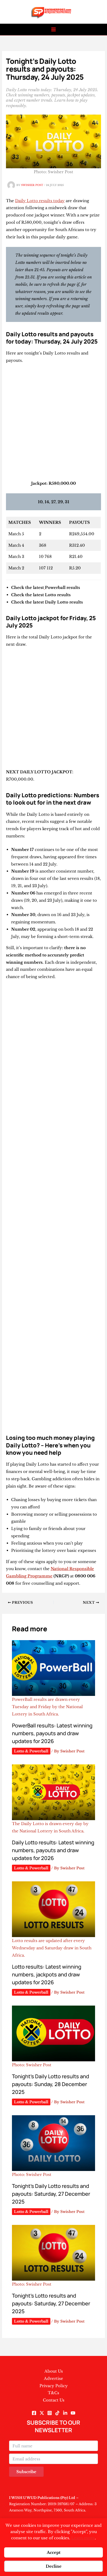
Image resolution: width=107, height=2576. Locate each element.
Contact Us (54, 2400)
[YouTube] (73, 2413)
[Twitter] (42, 2413)
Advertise (53, 2378)
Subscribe (26, 2472)
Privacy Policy (54, 2386)
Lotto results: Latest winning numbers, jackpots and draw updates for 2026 (47, 1974)
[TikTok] (57, 2413)
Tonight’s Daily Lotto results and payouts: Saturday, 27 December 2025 (51, 2194)
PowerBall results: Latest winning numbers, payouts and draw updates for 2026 (52, 1733)
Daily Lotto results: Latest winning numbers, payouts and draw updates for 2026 (53, 1850)
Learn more (83, 2538)
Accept (54, 2552)
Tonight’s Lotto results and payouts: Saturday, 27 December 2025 (51, 2303)
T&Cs (53, 2393)
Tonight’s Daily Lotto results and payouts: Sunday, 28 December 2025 (51, 2084)
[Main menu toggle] (54, 30)
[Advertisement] (53, 424)
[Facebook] (34, 2413)
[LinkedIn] (65, 2413)
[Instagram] (50, 2413)
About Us (54, 2371)
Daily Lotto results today (40, 201)
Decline (54, 2566)
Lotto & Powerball (31, 1751)
